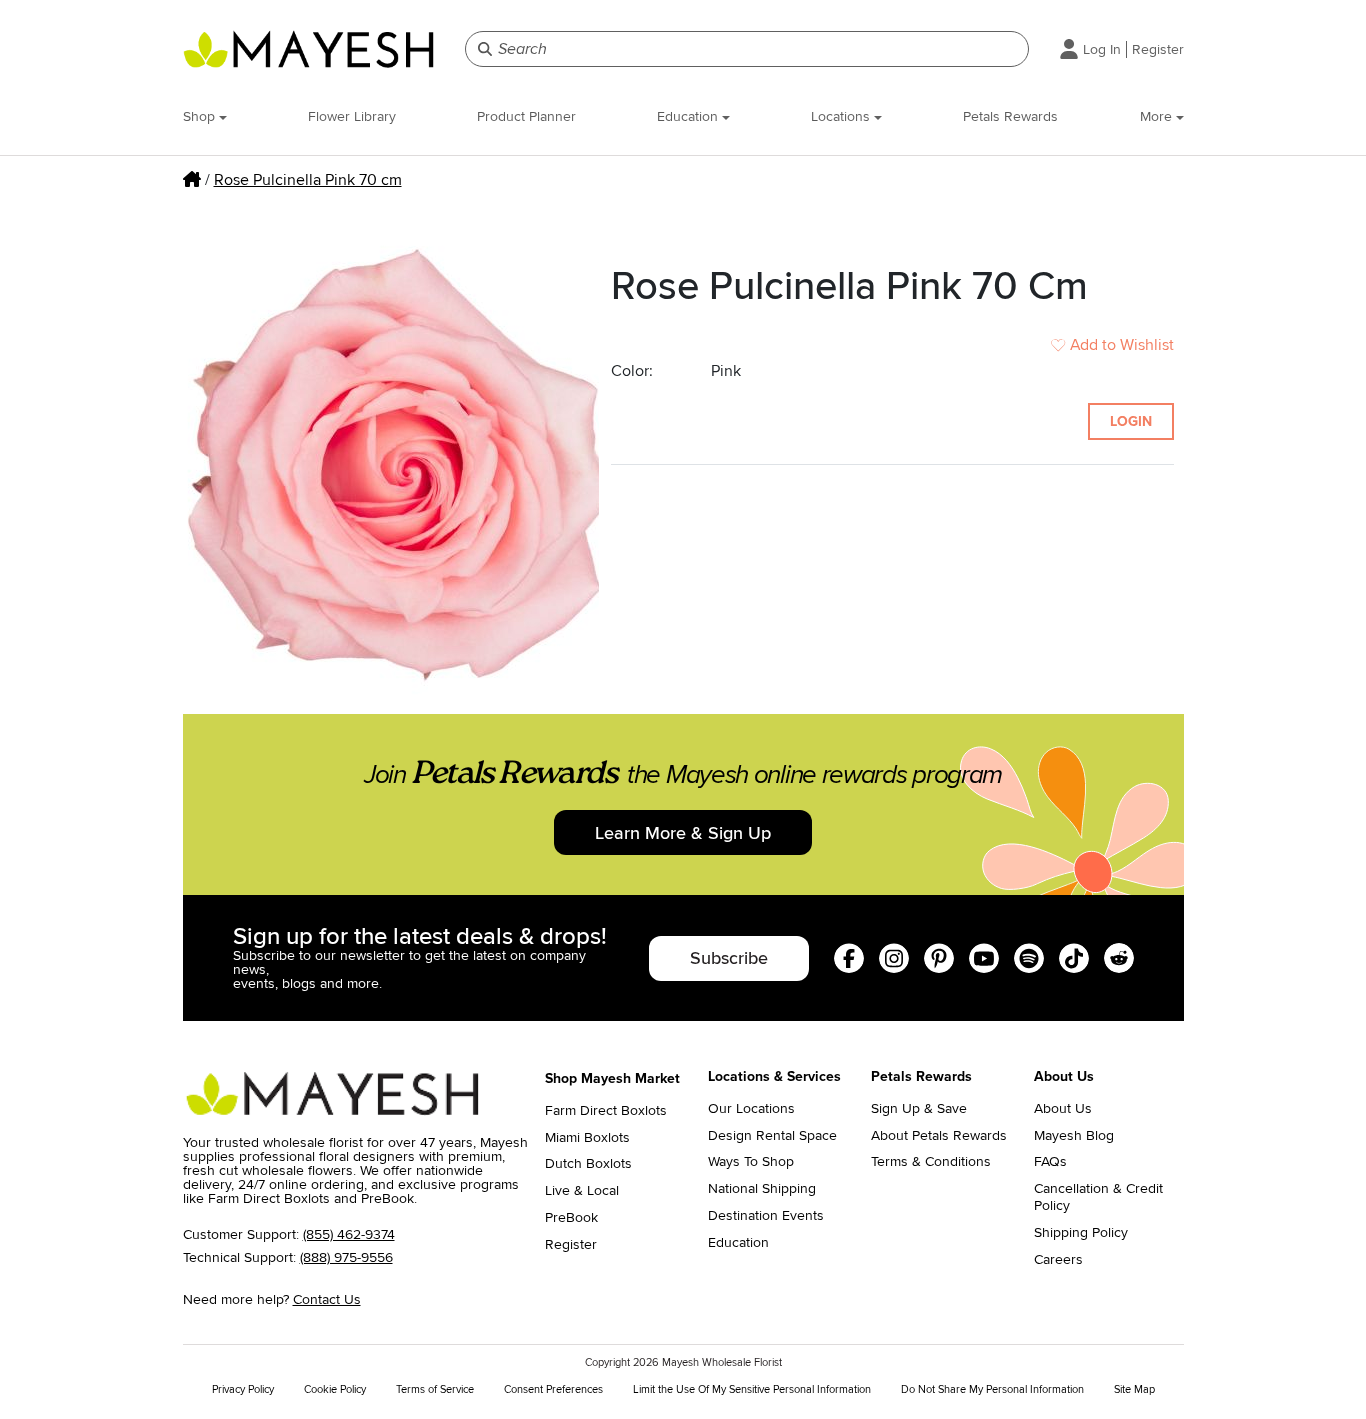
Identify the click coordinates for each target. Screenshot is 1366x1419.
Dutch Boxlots (588, 1164)
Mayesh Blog (1074, 1136)
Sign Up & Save (919, 1109)
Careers (1058, 1260)
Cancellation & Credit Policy (1098, 1197)
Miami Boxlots (587, 1138)
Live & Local (582, 1191)
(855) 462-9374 (349, 1234)
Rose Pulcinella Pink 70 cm (308, 180)
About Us (1063, 1109)
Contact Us (327, 1299)
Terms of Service (435, 1389)
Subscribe (729, 958)
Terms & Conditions (931, 1162)
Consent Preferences (553, 1389)
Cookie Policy (335, 1389)
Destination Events (766, 1216)
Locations (842, 116)
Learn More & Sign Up (683, 833)
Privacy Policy (243, 1389)
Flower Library (352, 116)
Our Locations (751, 1109)
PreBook (571, 1218)
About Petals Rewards (939, 1136)
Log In (1102, 49)
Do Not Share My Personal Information (992, 1389)
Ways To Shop (751, 1162)
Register (1158, 49)
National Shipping (762, 1189)
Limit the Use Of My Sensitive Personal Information (752, 1389)
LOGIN (1131, 421)
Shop (201, 116)
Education (689, 116)
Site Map (1134, 1389)
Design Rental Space (772, 1136)
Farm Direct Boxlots (606, 1111)
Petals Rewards (1010, 116)
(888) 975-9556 (346, 1257)
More (1158, 116)
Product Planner (526, 116)
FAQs (1050, 1162)
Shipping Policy (1081, 1233)
